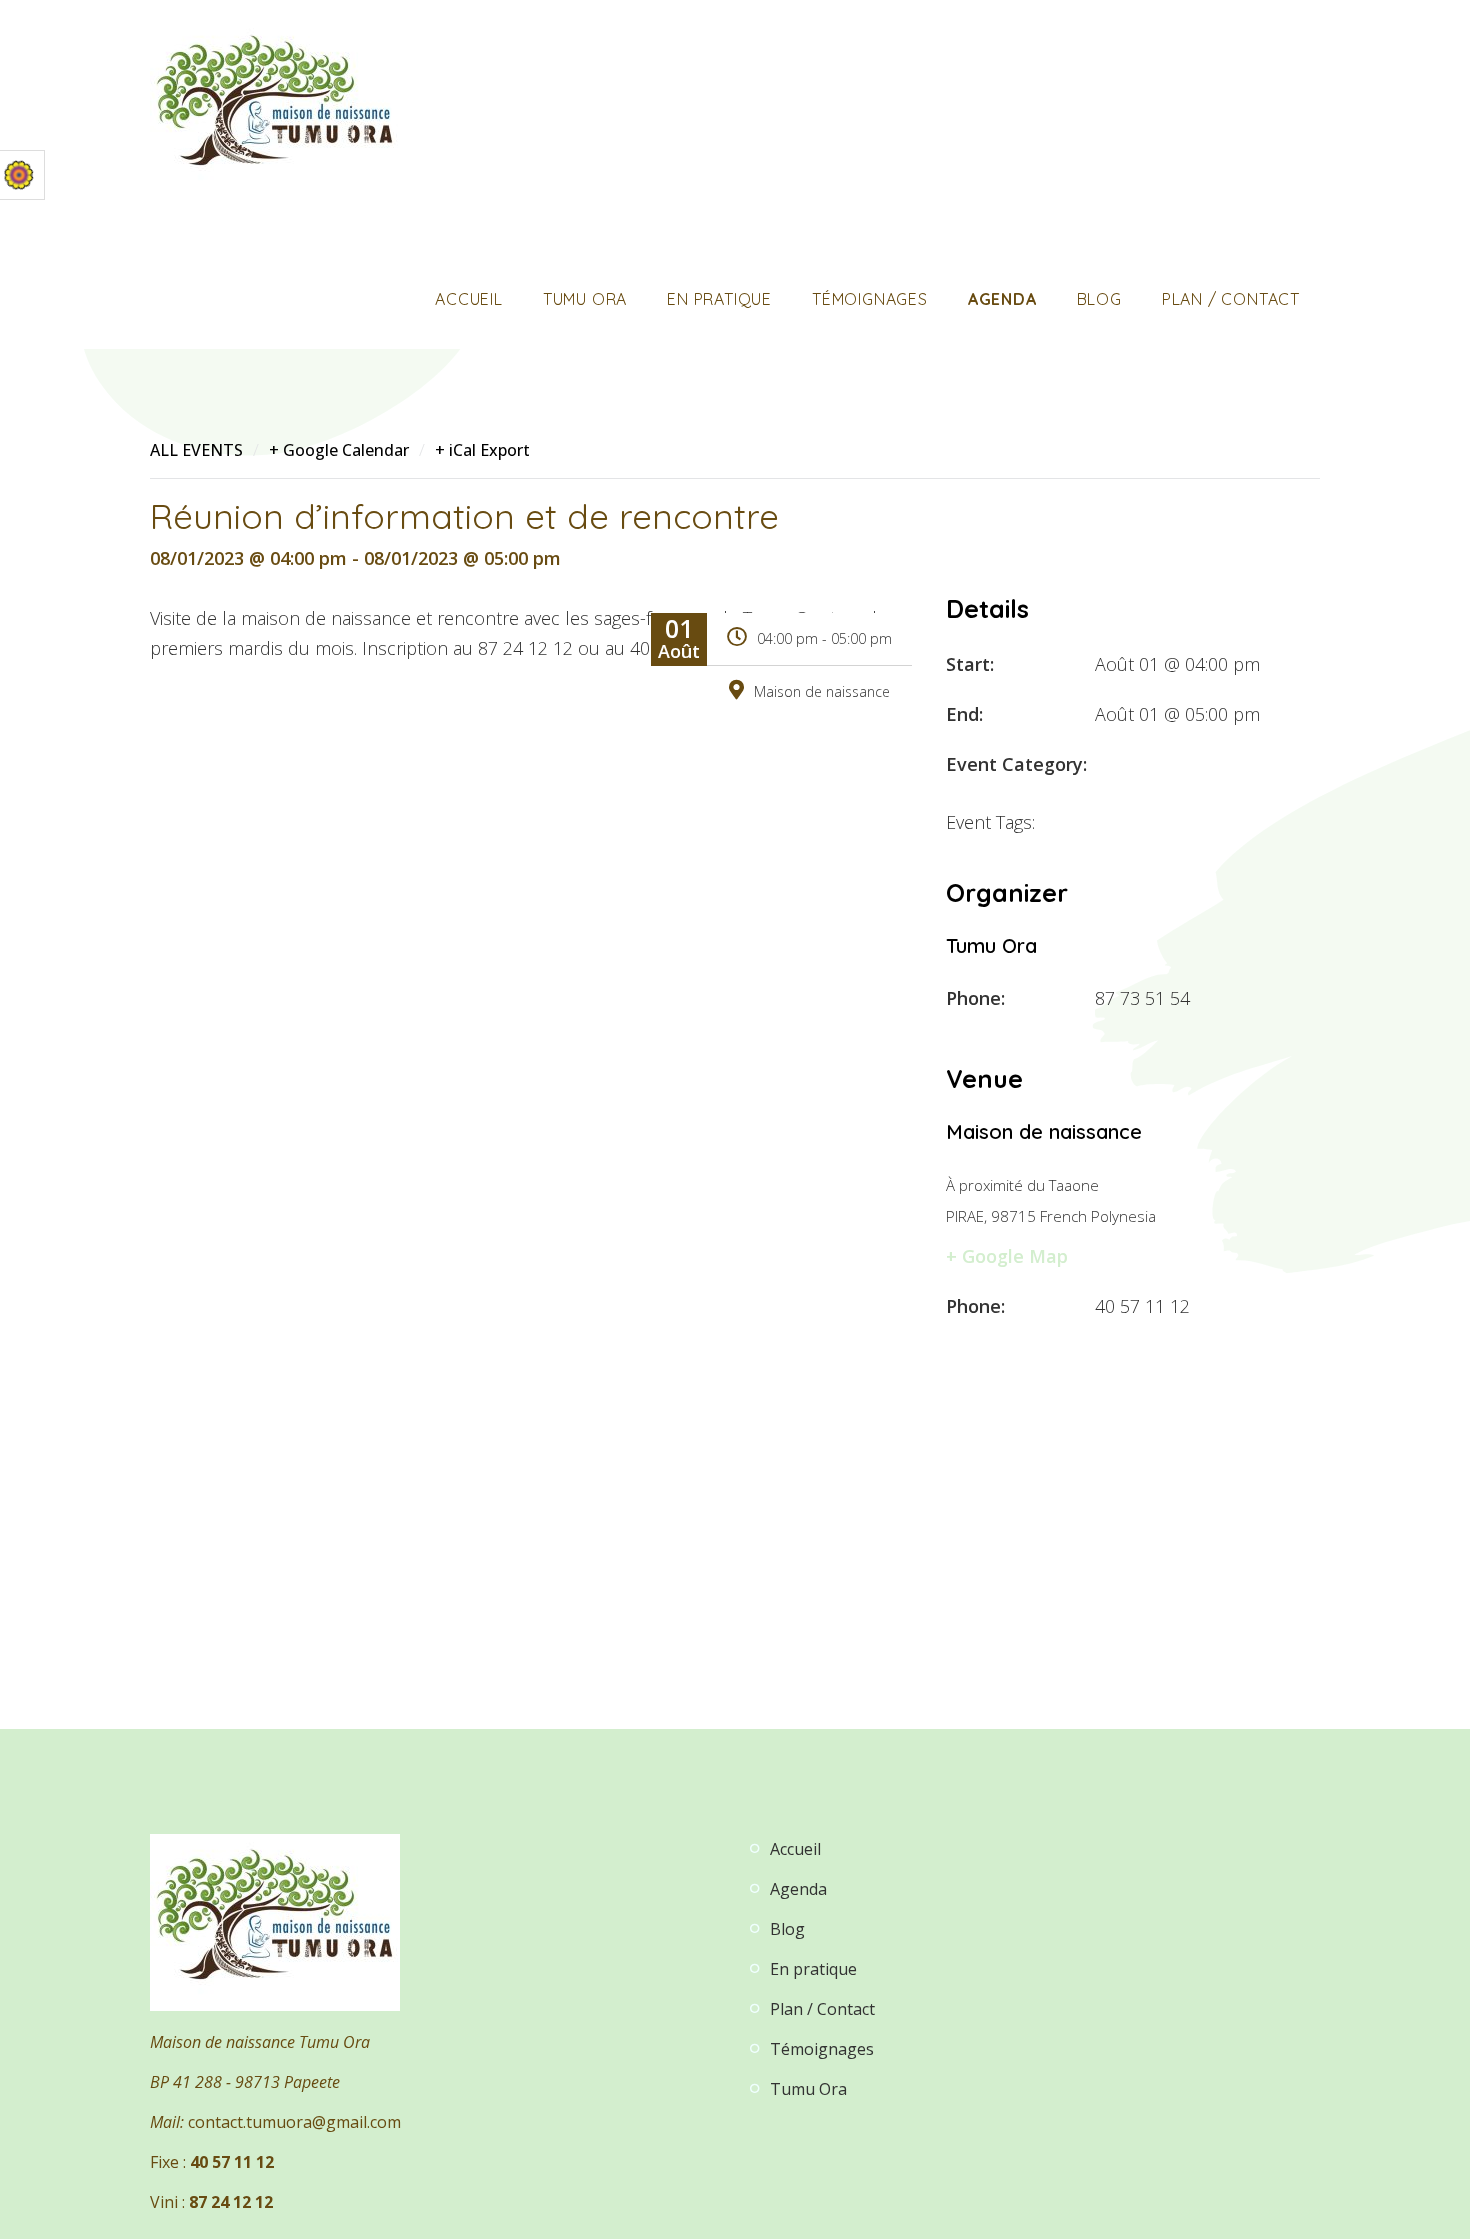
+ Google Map (1007, 1256)
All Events (196, 450)
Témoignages (870, 299)
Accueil (469, 299)
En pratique (719, 299)
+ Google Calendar (339, 450)
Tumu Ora (585, 299)
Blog (1099, 299)
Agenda (1002, 299)
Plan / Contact (1231, 299)
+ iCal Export (482, 450)
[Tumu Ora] (275, 108)
